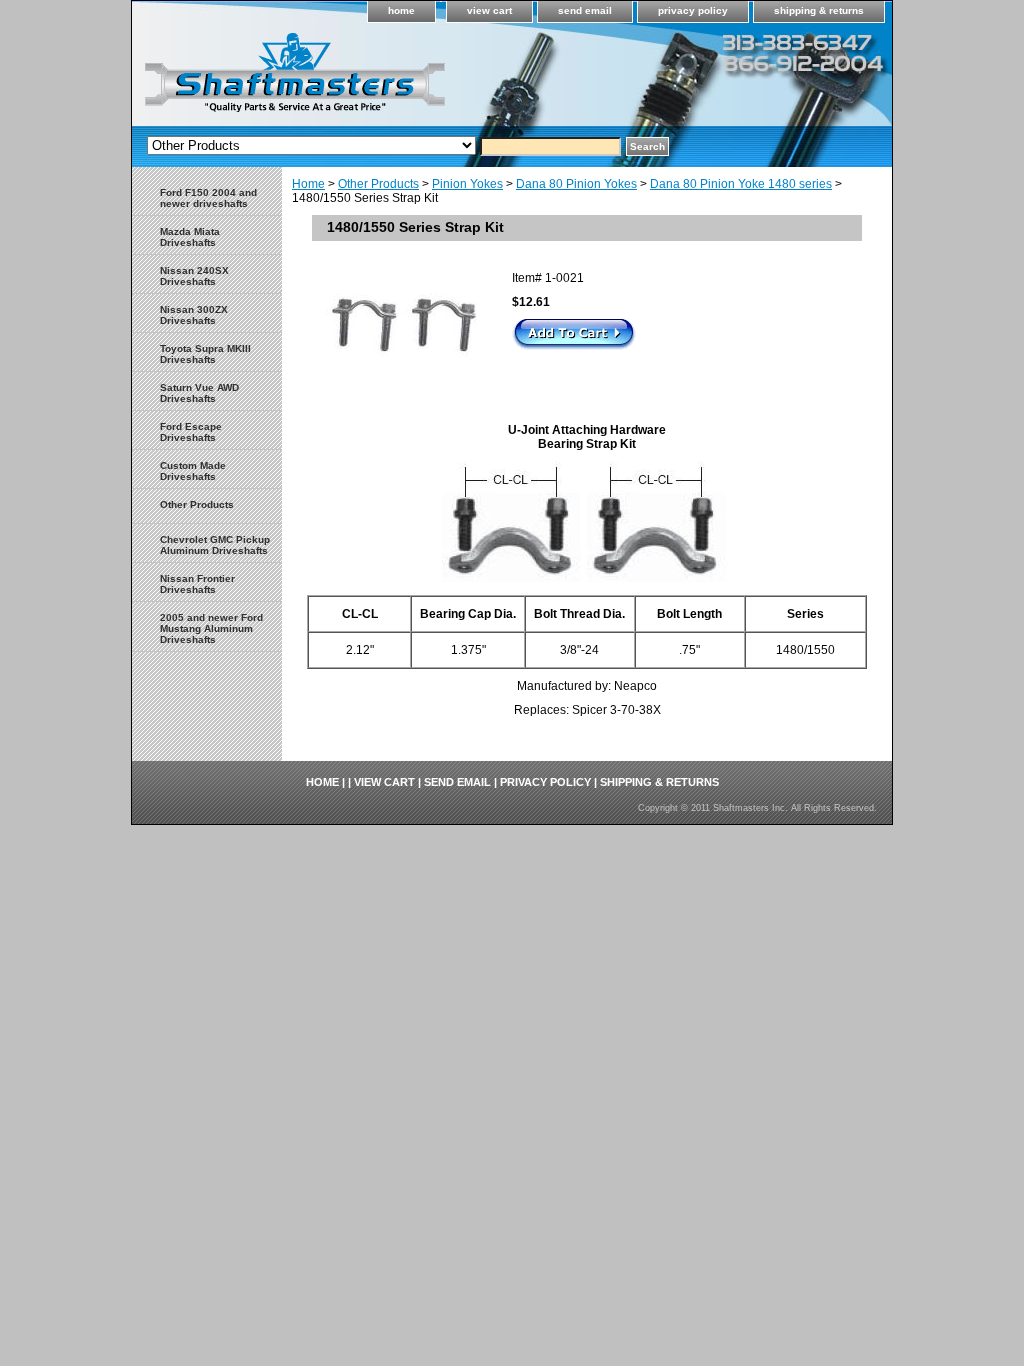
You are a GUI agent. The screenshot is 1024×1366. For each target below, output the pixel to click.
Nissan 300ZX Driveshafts (194, 315)
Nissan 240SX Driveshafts (194, 276)
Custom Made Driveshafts (193, 471)
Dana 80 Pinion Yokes (576, 184)
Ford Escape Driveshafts (191, 432)
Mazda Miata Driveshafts (190, 237)
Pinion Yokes (467, 184)
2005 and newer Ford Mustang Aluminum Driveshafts (211, 628)
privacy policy (693, 10)
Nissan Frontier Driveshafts (197, 584)
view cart (489, 10)
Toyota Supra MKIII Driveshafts (205, 354)
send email (585, 10)
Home (308, 184)
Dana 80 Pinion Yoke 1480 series (741, 184)
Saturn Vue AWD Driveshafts (199, 393)
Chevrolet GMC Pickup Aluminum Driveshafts (215, 545)
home (401, 10)
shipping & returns (819, 10)
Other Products (378, 184)
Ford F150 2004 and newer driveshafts (208, 198)
